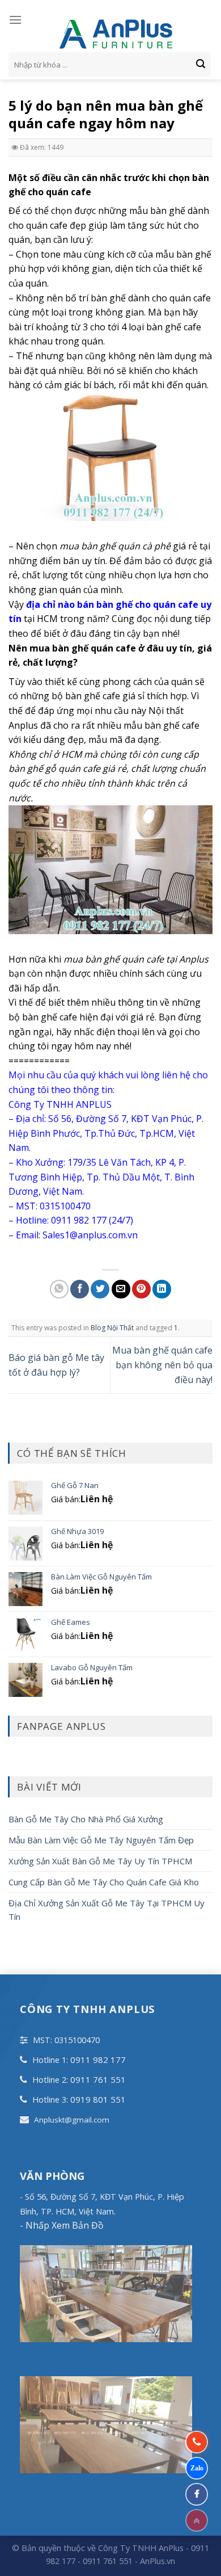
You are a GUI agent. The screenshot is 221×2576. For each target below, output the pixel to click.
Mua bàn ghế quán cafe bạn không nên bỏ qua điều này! (162, 1365)
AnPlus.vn (158, 2561)
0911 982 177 (98, 2060)
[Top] (197, 2520)
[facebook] (197, 2494)
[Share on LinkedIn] (162, 1289)
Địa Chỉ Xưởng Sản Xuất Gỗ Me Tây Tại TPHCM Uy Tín (107, 1910)
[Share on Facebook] (80, 1289)
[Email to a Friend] (121, 1289)
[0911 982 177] (197, 2442)
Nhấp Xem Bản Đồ (63, 2225)
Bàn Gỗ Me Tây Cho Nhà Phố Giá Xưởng (86, 1819)
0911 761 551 (98, 2079)
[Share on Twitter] (100, 1289)
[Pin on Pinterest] (141, 1289)
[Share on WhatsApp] (59, 1289)
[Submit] (201, 65)
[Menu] (15, 20)
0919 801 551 (98, 2099)
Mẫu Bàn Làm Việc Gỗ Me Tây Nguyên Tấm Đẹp (101, 1840)
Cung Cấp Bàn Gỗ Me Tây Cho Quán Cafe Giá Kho (104, 1882)
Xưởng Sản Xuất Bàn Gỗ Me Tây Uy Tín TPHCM (100, 1861)
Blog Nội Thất (112, 1328)
